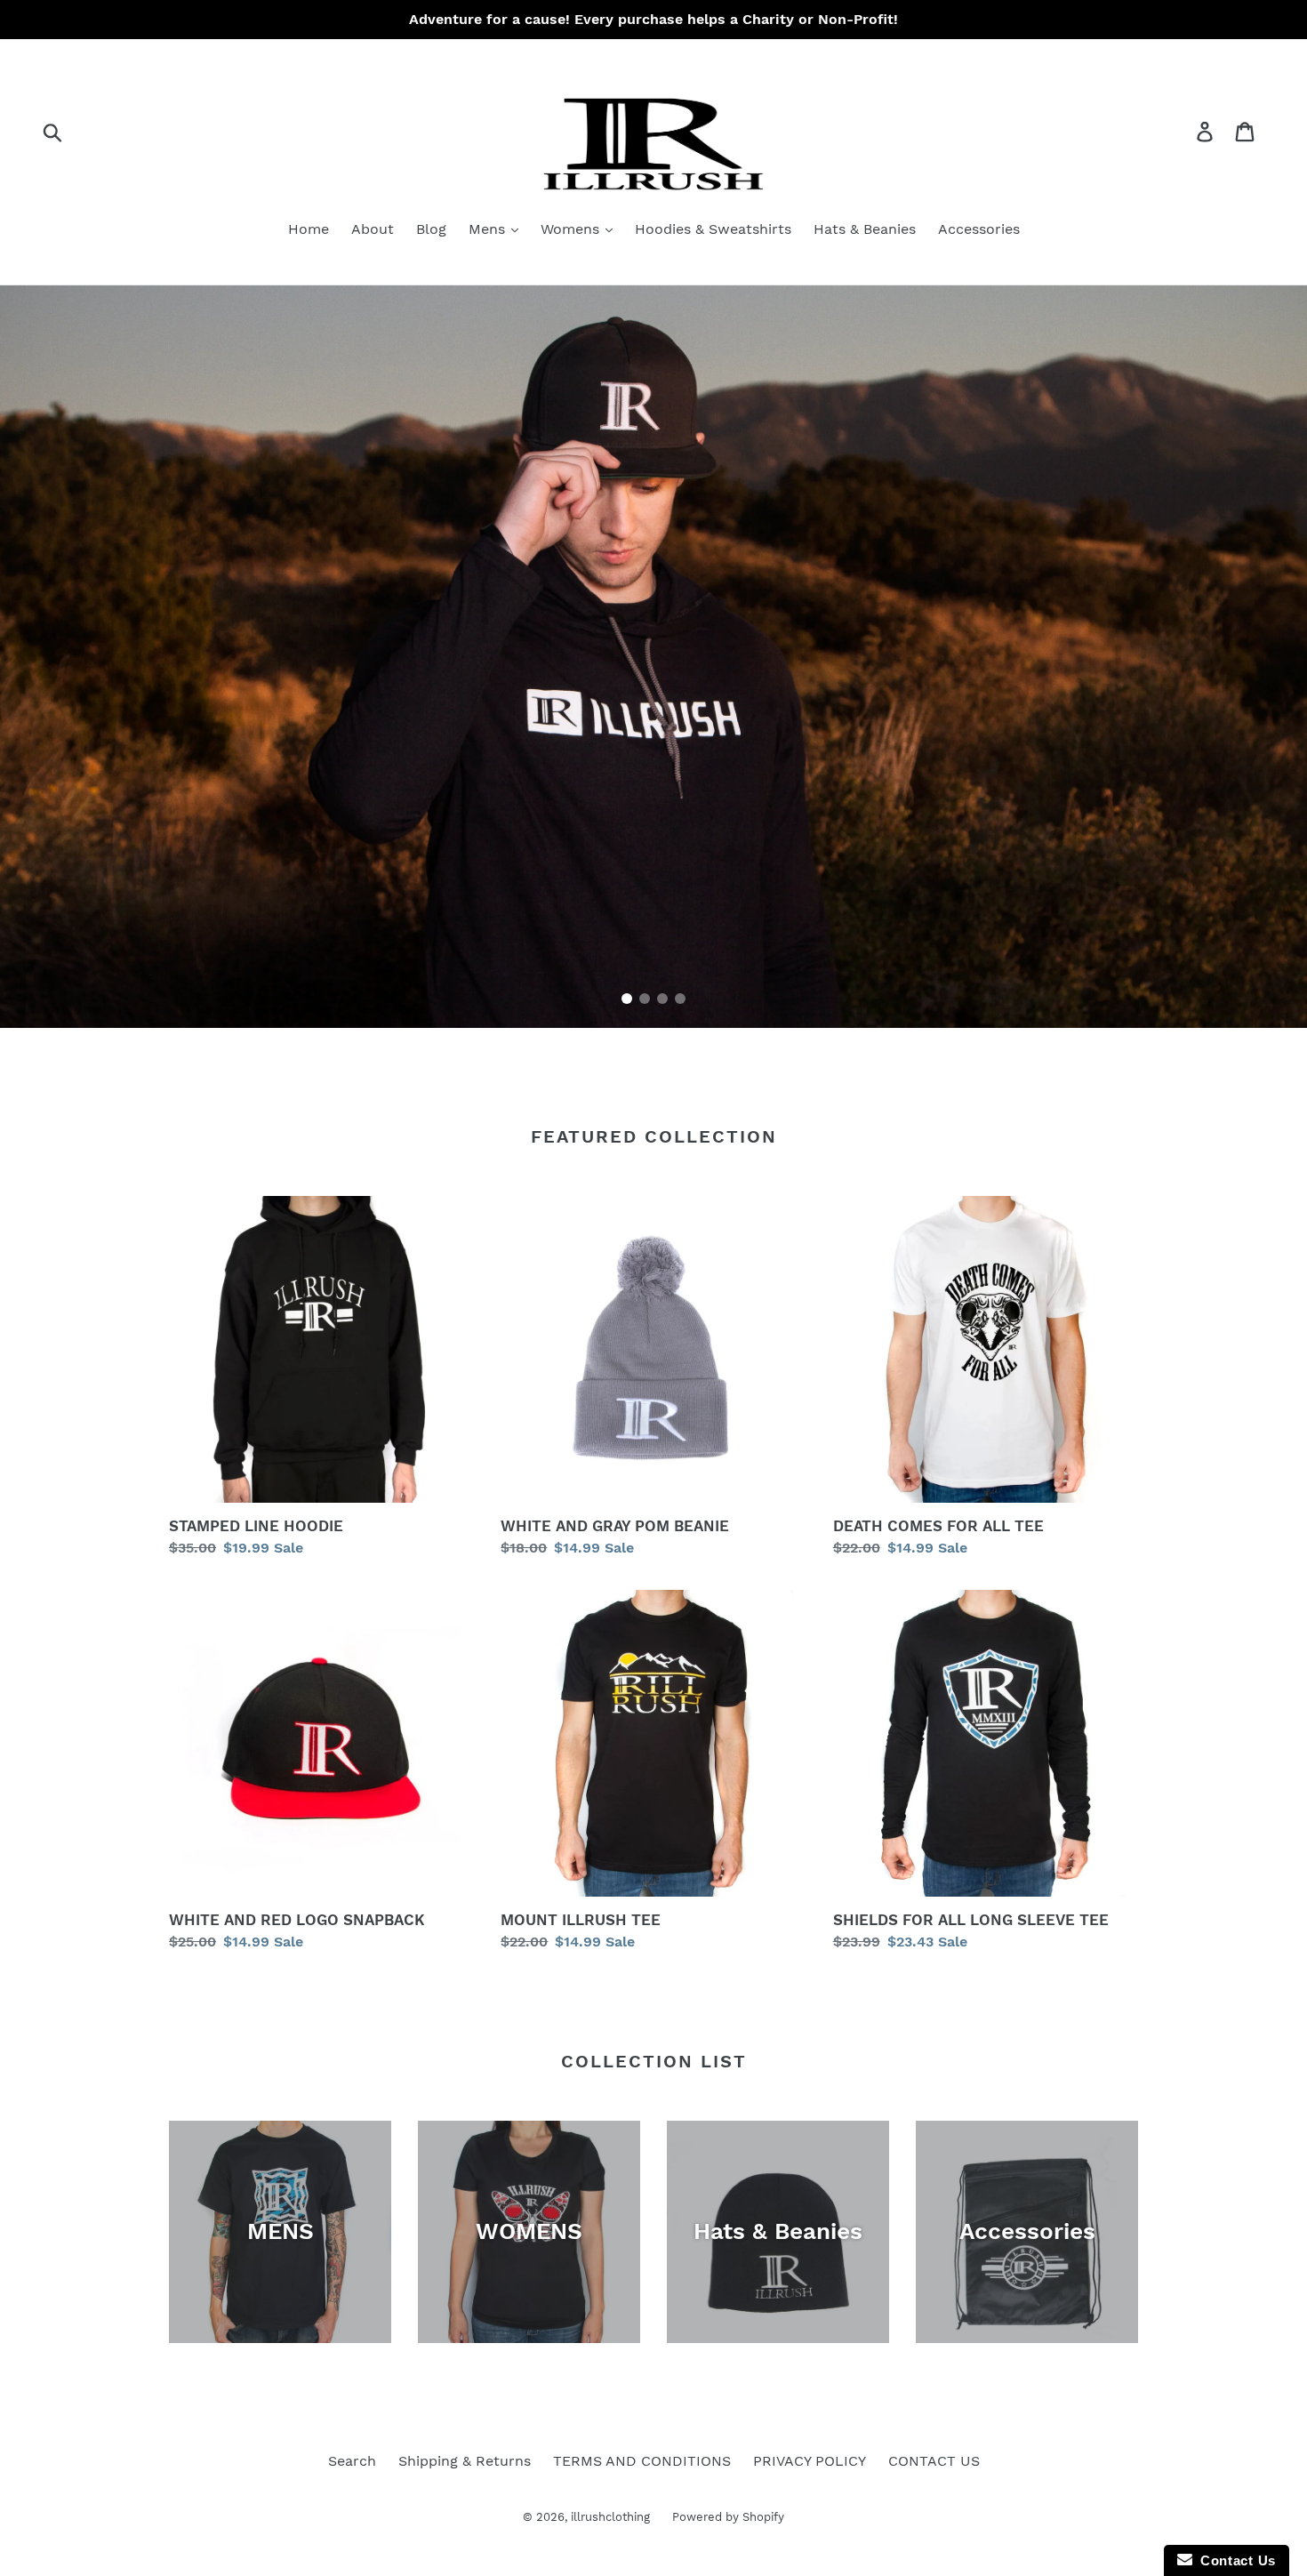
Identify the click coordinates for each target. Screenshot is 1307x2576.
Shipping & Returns (465, 2461)
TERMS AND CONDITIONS (642, 2461)
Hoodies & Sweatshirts (713, 229)
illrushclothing (610, 2517)
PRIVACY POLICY (810, 2461)
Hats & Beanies (865, 229)
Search (352, 2461)
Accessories (979, 229)
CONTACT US (934, 2461)
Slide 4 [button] (680, 999)
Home (309, 229)
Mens (489, 229)
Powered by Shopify (728, 2517)
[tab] (627, 999)
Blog (431, 229)
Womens (572, 229)
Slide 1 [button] (627, 999)
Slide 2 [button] (645, 999)
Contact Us (1234, 2560)
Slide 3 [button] (662, 999)
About (373, 229)
